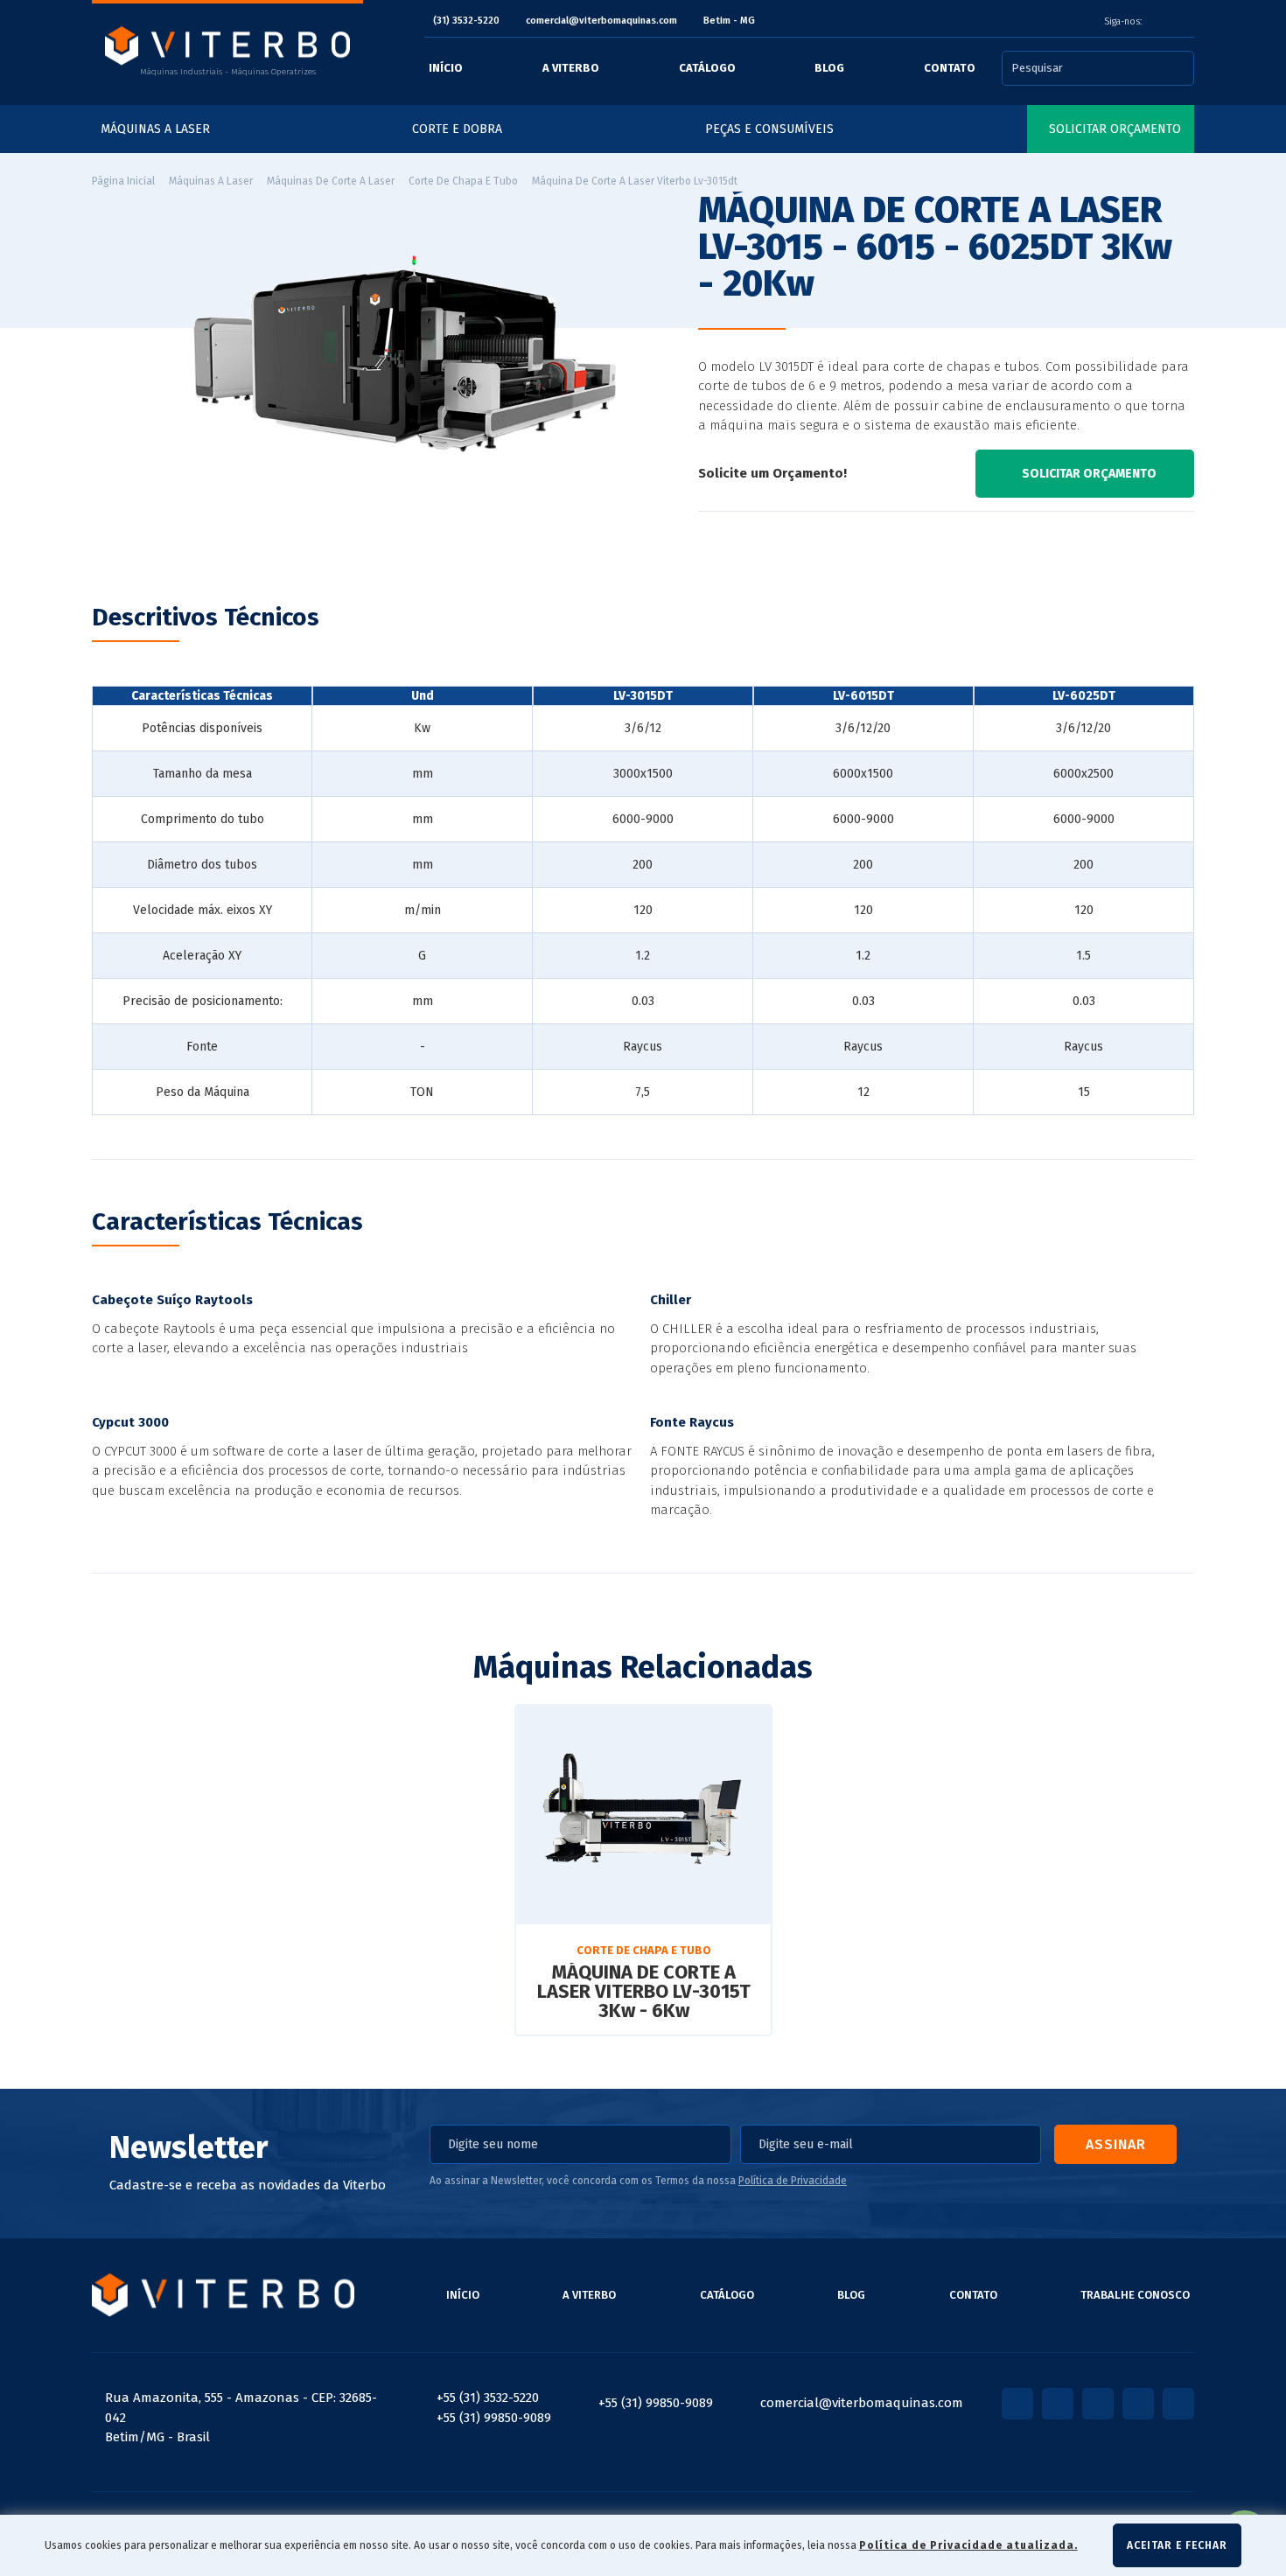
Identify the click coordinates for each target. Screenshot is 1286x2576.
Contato (973, 2295)
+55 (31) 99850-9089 (494, 2418)
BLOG (851, 2295)
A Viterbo (589, 2295)
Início (463, 2295)
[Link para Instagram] (1164, 22)
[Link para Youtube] (1172, 22)
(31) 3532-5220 (466, 21)
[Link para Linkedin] (1181, 22)
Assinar (1116, 2144)
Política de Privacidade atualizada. (968, 2545)
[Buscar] (1185, 68)
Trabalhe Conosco (1135, 2295)
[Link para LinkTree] (1190, 22)
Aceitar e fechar (1177, 2545)
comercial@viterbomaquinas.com (601, 21)
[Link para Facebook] (1155, 22)
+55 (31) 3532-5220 (488, 2398)
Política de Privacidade (793, 2181)
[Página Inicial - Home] (227, 45)
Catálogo (727, 2295)
